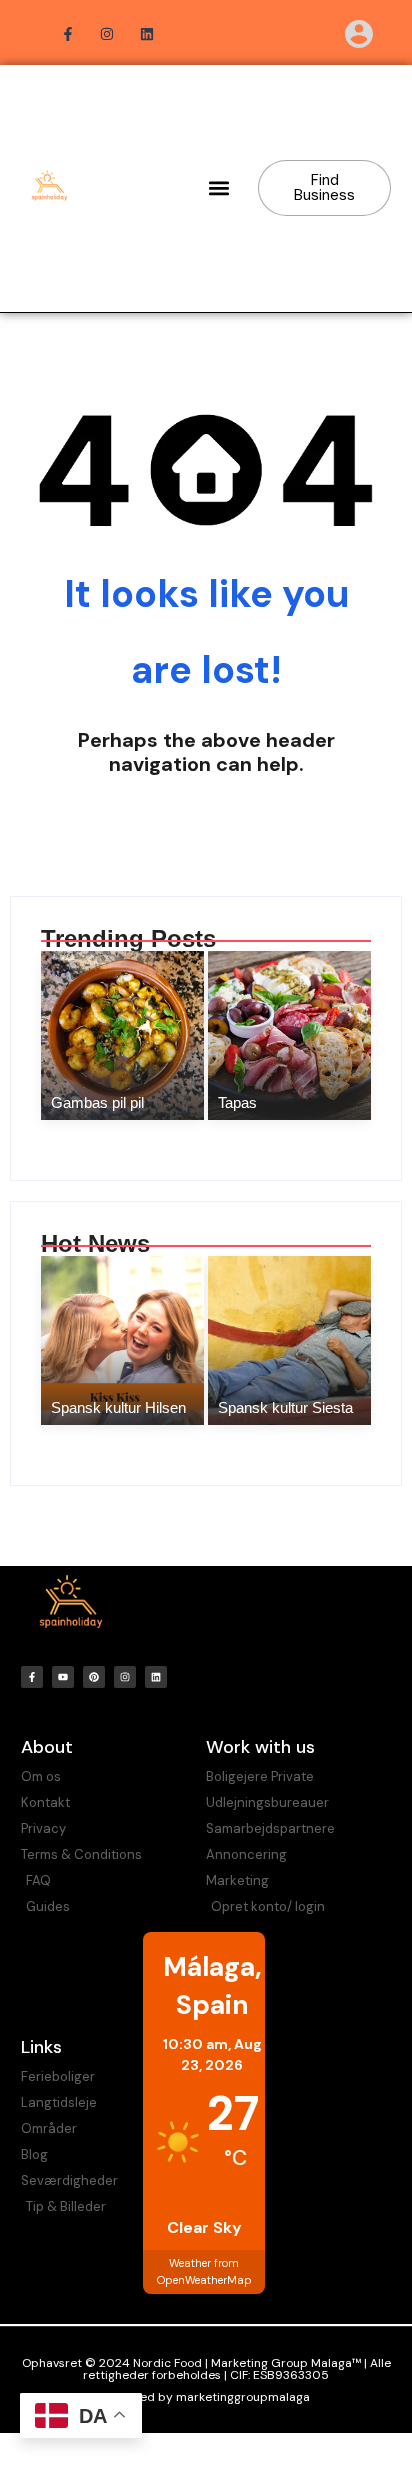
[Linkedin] (156, 1677)
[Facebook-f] (32, 1677)
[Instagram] (125, 1677)
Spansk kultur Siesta (285, 1407)
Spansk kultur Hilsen (118, 1407)
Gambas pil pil (97, 1102)
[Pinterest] (94, 1677)
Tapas (237, 1102)
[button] (219, 188)
